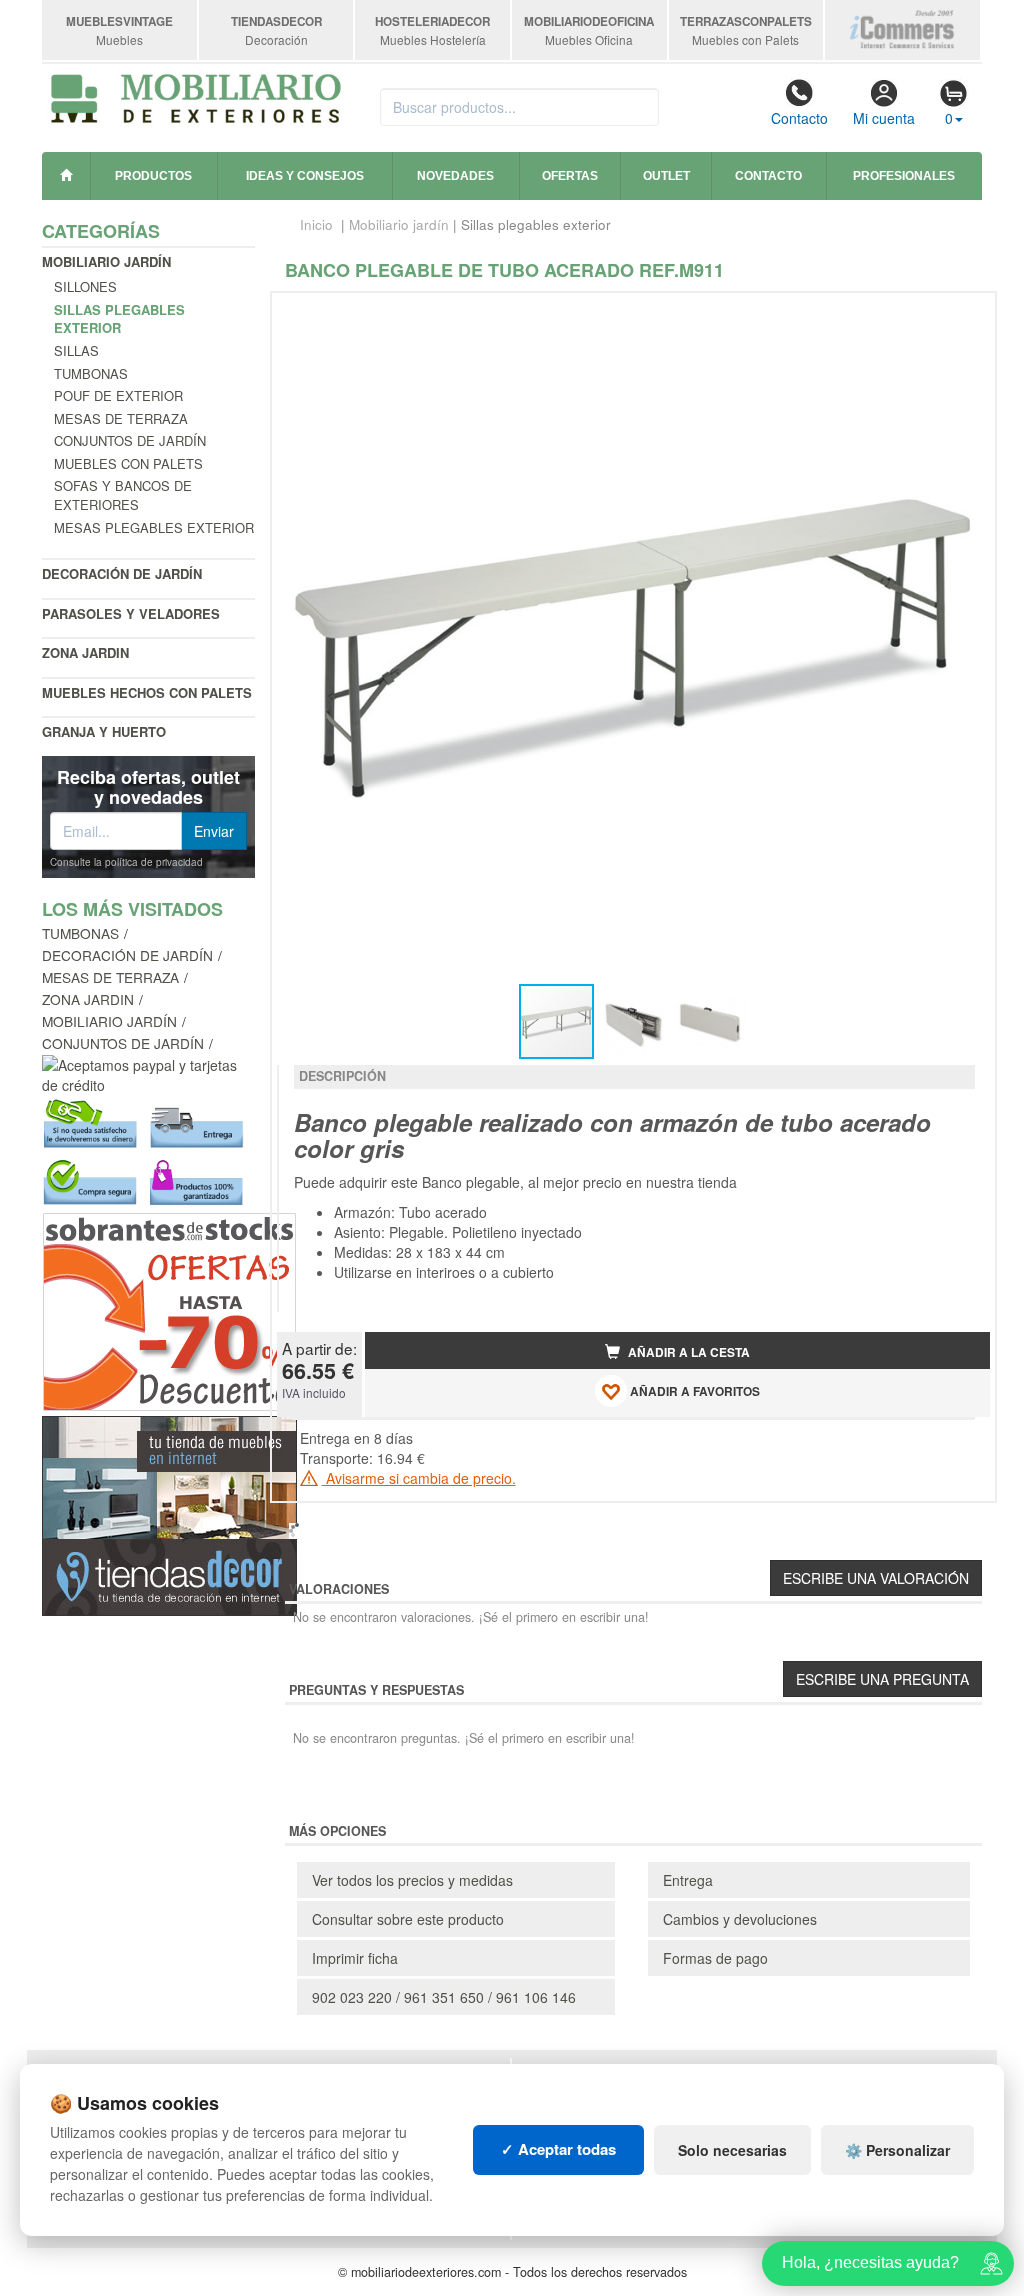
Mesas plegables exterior (154, 527)
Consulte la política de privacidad (126, 862)
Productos (153, 176)
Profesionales (904, 176)
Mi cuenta (884, 118)
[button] (957, 316)
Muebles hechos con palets (147, 692)
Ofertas (570, 176)
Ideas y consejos (305, 176)
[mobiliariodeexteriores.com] (196, 96)
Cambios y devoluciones (740, 1919)
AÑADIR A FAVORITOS (693, 1391)
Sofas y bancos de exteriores (123, 495)
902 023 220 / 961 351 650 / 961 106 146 (444, 1997)
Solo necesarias (732, 2150)
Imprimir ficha (355, 1958)
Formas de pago (715, 1958)
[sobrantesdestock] (169, 1309)
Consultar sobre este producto (408, 1919)
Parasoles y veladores (131, 613)
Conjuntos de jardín (130, 440)
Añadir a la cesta (687, 1352)
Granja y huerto (104, 731)
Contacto (799, 118)
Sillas (76, 350)
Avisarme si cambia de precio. (419, 1478)
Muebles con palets (128, 463)
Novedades (455, 176)
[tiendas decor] (169, 1513)
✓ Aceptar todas (558, 2149)
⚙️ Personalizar (897, 2150)
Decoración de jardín (122, 573)
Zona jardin (85, 652)
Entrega (688, 1880)
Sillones (85, 286)
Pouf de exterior (118, 395)
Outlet (666, 176)
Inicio (316, 224)
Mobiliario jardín (106, 261)
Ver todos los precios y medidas (412, 1880)
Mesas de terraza (121, 418)
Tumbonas (91, 373)
